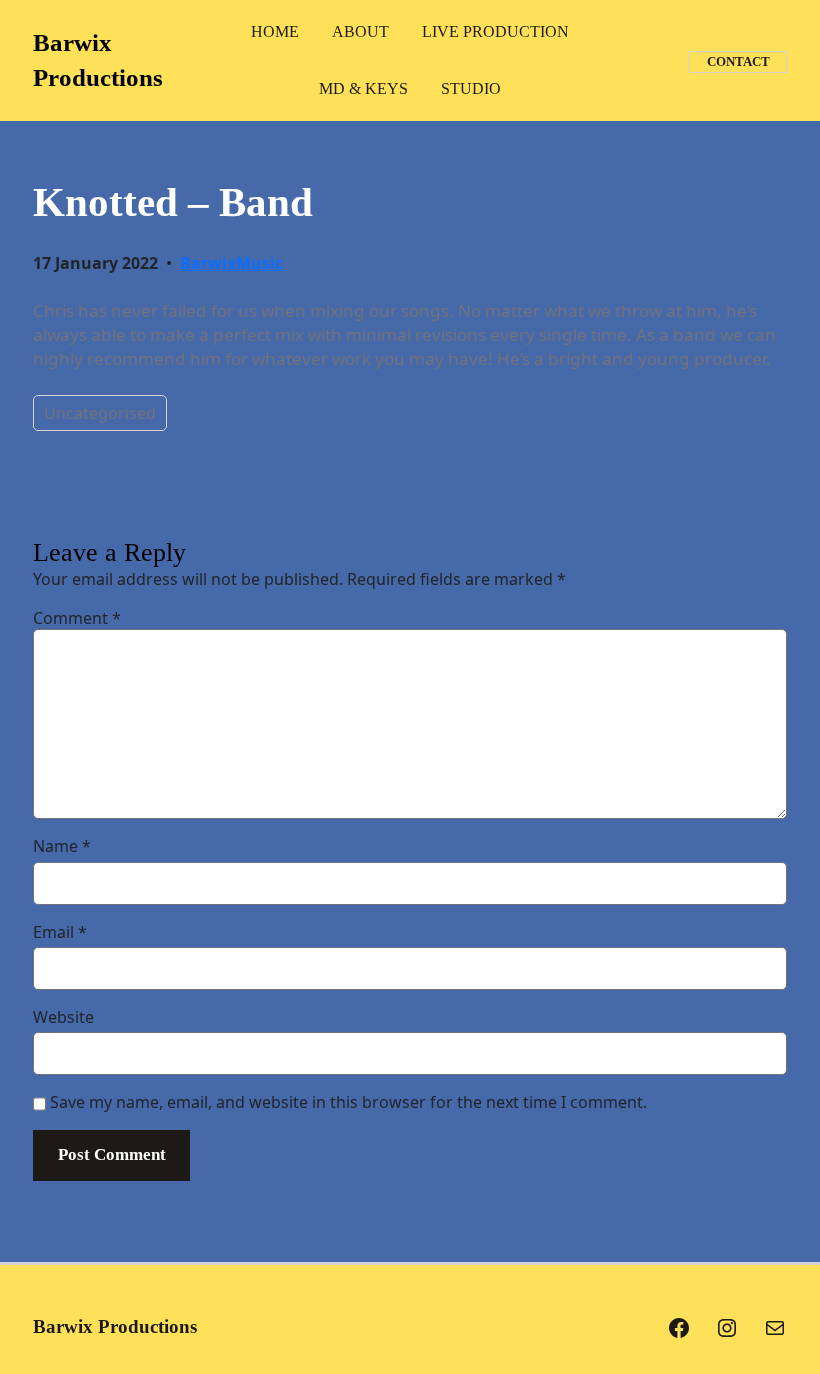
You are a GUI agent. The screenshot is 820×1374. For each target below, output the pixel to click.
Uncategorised (100, 413)
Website (63, 1017)
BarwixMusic (231, 263)
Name (62, 846)
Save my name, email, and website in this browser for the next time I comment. (348, 1102)
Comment (77, 618)
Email (60, 932)
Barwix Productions (115, 1326)
